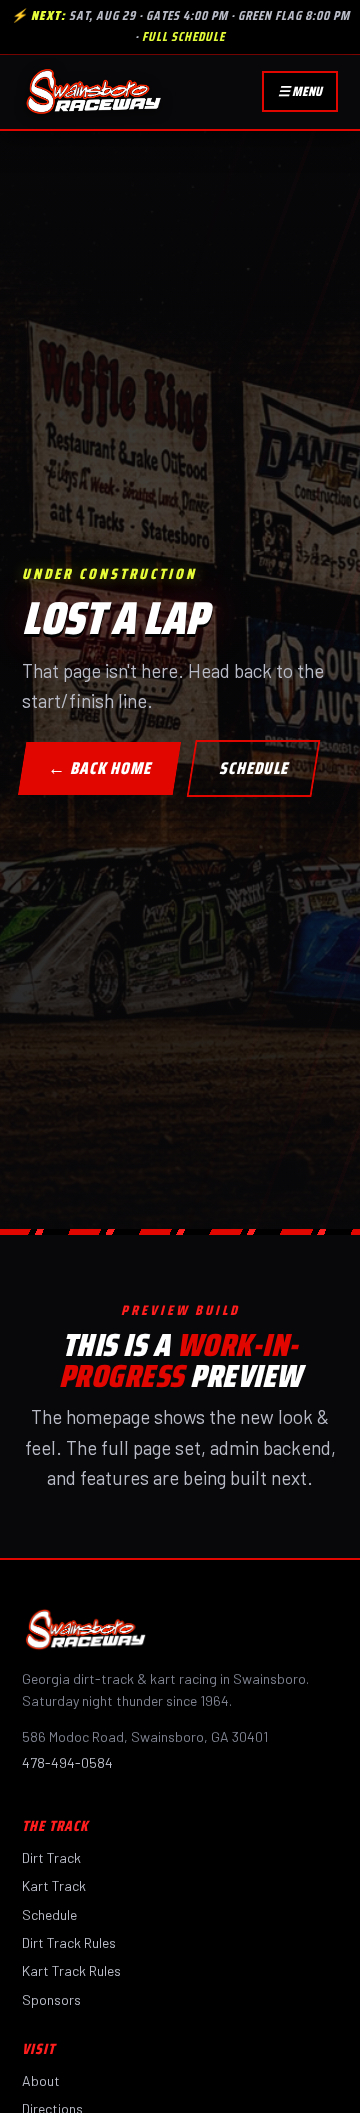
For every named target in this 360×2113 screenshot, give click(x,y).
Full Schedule (183, 36)
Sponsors (51, 1999)
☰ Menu (300, 91)
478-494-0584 (67, 1762)
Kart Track (54, 1885)
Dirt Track (51, 1857)
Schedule (49, 1914)
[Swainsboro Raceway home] (93, 92)
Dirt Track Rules (69, 1942)
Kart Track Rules (71, 1970)
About (41, 2080)
